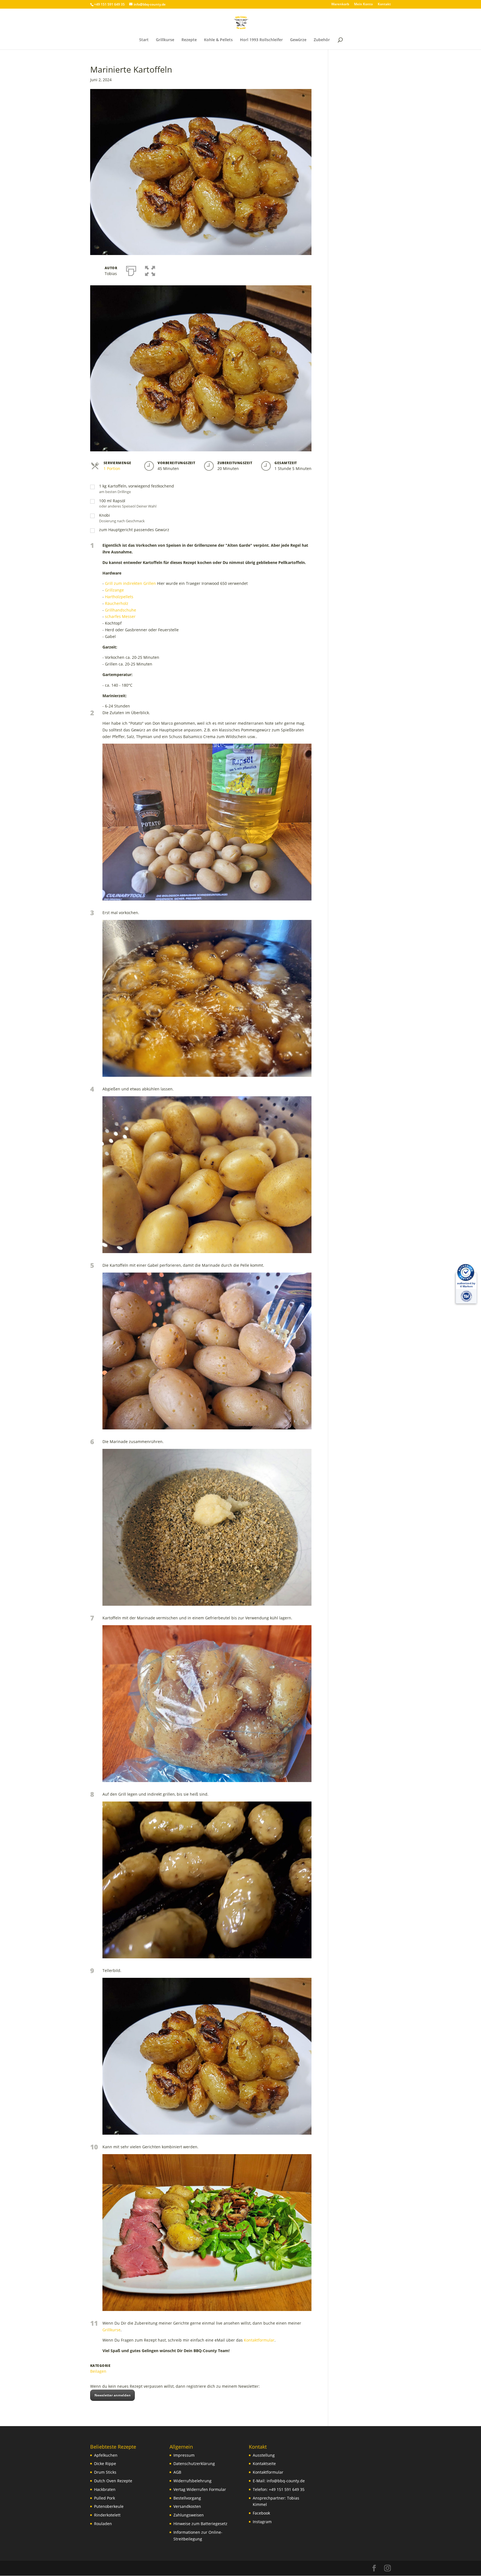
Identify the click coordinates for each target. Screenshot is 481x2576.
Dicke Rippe (105, 2464)
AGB (177, 2472)
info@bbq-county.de (286, 2481)
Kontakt (384, 4)
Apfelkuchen (106, 2455)
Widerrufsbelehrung (192, 2481)
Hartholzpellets (119, 597)
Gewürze (298, 40)
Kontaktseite (264, 2464)
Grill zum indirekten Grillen (130, 583)
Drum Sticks (105, 2472)
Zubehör (322, 40)
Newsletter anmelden (112, 2395)
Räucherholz (117, 603)
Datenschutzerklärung (194, 2464)
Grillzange (114, 590)
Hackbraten (105, 2489)
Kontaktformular (259, 2340)
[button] (150, 270)
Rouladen (103, 2524)
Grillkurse (165, 40)
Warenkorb (340, 4)
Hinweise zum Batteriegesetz (200, 2524)
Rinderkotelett (107, 2515)
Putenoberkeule (109, 2506)
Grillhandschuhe (121, 610)
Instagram (262, 2522)
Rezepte (189, 40)
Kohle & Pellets (218, 40)
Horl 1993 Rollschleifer (261, 40)
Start (144, 40)
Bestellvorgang (187, 2498)
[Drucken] (131, 270)
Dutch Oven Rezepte (113, 2481)
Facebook (261, 2513)
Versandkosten (187, 2506)
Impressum (184, 2455)
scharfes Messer (120, 616)
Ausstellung (264, 2455)
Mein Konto (363, 4)
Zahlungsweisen (189, 2515)
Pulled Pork (105, 2498)
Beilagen (98, 2371)
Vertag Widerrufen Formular (200, 2489)
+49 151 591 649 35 (287, 2489)
